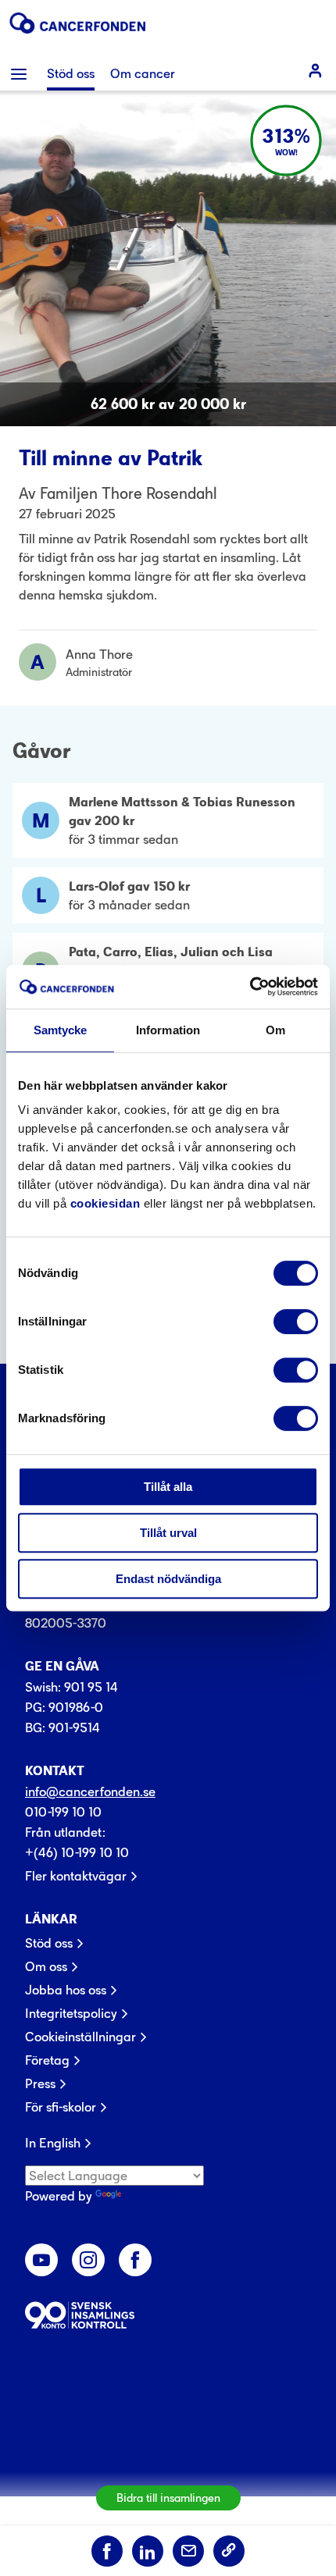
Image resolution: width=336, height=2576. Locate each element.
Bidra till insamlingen (168, 2498)
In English (53, 2143)
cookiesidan (105, 1203)
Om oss (46, 1966)
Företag (47, 2060)
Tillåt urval (168, 1533)
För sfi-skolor (61, 2107)
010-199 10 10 (63, 1812)
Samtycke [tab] (61, 1030)
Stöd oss (49, 1943)
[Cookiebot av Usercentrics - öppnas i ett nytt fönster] (250, 987)
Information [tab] (168, 1030)
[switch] (296, 1322)
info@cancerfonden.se (90, 1791)
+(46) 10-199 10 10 (77, 1852)
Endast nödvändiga (168, 1579)
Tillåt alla (168, 1487)
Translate (151, 2196)
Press (40, 2083)
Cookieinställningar (80, 2037)
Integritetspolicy (71, 2013)
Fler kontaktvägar (76, 1876)
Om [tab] (275, 1030)
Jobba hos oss (66, 1990)
